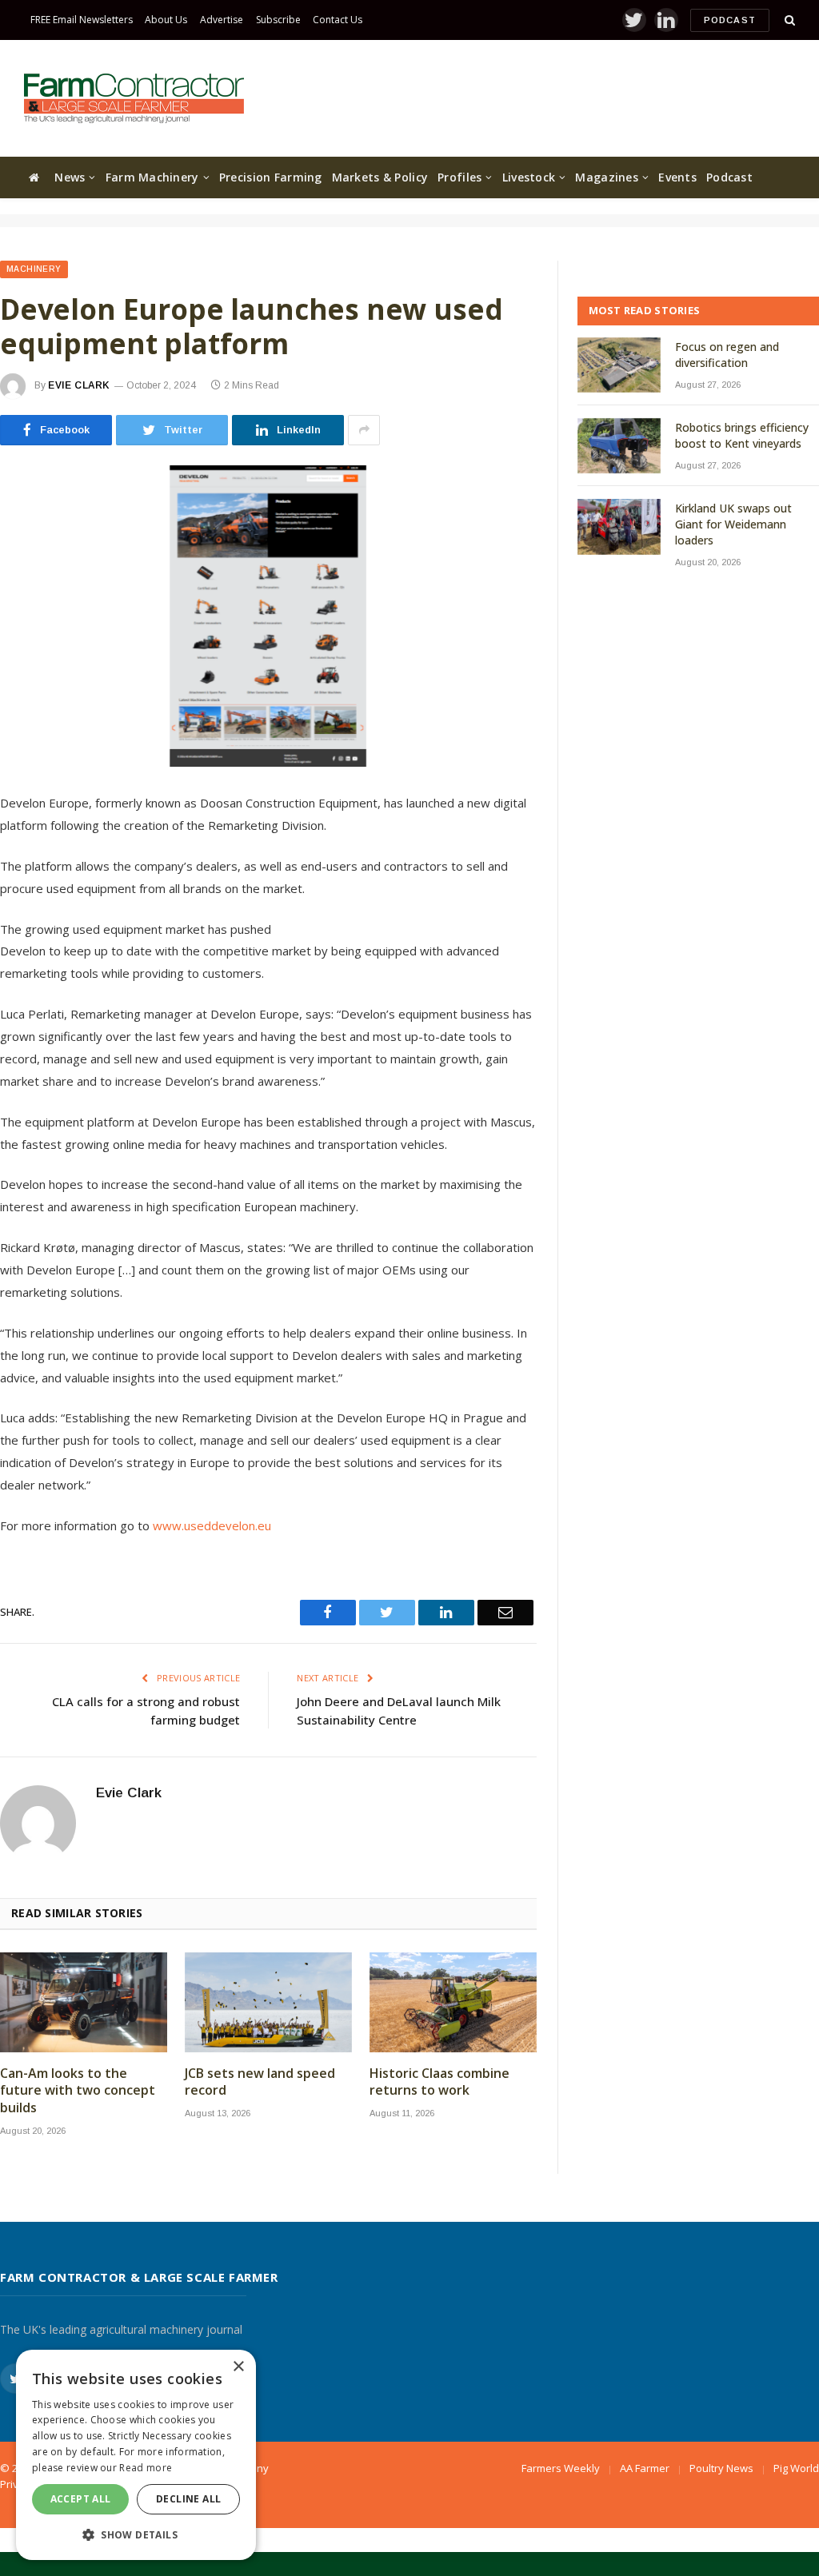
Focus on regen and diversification (727, 355)
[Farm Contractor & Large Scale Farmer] (134, 98)
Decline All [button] (188, 2499)
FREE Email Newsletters (82, 20)
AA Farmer (645, 2468)
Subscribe (278, 20)
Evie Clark (79, 385)
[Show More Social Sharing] (364, 430)
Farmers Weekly (561, 2468)
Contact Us (338, 20)
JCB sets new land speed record (260, 2082)
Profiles (459, 177)
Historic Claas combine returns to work (439, 2082)
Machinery (34, 269)
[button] (136, 2534)
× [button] (238, 2367)
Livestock (529, 177)
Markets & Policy (380, 177)
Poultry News (721, 2468)
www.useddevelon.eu (212, 1525)
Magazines (607, 177)
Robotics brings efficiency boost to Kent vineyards (742, 435)
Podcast (730, 20)
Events (677, 177)
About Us (166, 20)
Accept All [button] (81, 2499)
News (70, 177)
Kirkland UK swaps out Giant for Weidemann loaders (733, 524)
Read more (146, 2468)
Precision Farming (271, 177)
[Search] (788, 20)
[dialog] (136, 2455)
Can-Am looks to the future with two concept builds (78, 2091)
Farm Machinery (152, 177)
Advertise (222, 20)
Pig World (796, 2468)
